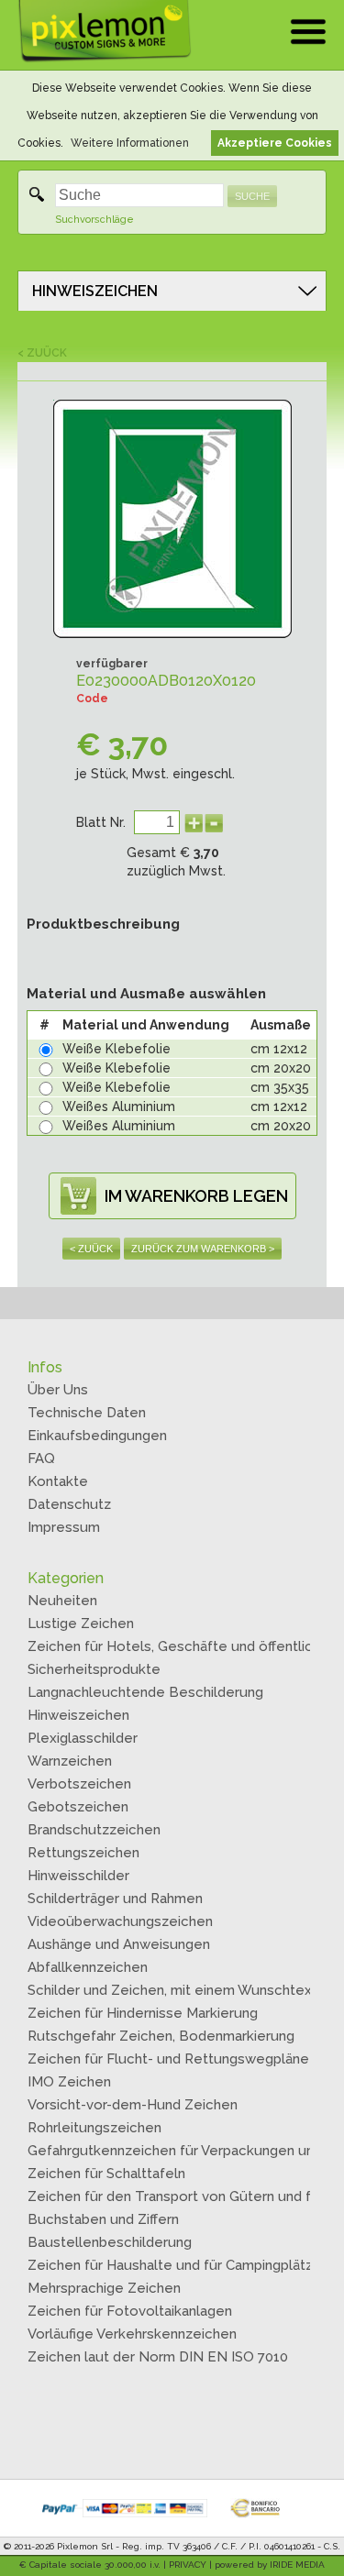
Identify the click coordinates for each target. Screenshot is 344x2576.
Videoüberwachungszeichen (120, 1921)
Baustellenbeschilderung (110, 2242)
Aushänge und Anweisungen (119, 1944)
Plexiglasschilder (83, 1738)
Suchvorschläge (94, 220)
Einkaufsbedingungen (97, 1436)
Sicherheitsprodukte (94, 1669)
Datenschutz (69, 1504)
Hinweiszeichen (78, 1715)
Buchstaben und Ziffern (103, 2219)
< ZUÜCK (42, 353)
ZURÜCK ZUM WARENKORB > (203, 1249)
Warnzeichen (70, 1761)
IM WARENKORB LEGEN (196, 1196)
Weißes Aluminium (119, 1106)
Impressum (64, 1527)
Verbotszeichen (79, 1784)
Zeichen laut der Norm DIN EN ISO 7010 (158, 2357)
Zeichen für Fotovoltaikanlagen (130, 2311)
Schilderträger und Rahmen (115, 1899)
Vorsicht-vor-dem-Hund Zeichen (133, 2105)
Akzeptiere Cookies (275, 143)
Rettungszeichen (83, 1853)
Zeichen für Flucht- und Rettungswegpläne (168, 2059)
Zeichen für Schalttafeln (106, 2174)
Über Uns (58, 1390)
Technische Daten (87, 1413)
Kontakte (58, 1481)
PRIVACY (188, 2565)
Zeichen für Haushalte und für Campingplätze (175, 2265)
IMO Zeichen (69, 2082)
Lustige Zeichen (81, 1624)
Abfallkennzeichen (88, 1967)
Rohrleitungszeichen (94, 2128)
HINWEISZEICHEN (95, 291)
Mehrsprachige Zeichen (104, 2288)
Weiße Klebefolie (117, 1049)
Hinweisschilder (78, 1876)
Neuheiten (62, 1601)
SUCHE (252, 196)
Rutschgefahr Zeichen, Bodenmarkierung (161, 2036)
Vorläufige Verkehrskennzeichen (132, 2334)
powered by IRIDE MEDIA (270, 2565)
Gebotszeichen (78, 1807)
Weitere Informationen (130, 143)
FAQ (41, 1459)
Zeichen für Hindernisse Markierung (143, 2013)
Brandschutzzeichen (94, 1830)
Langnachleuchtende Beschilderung (145, 1692)
